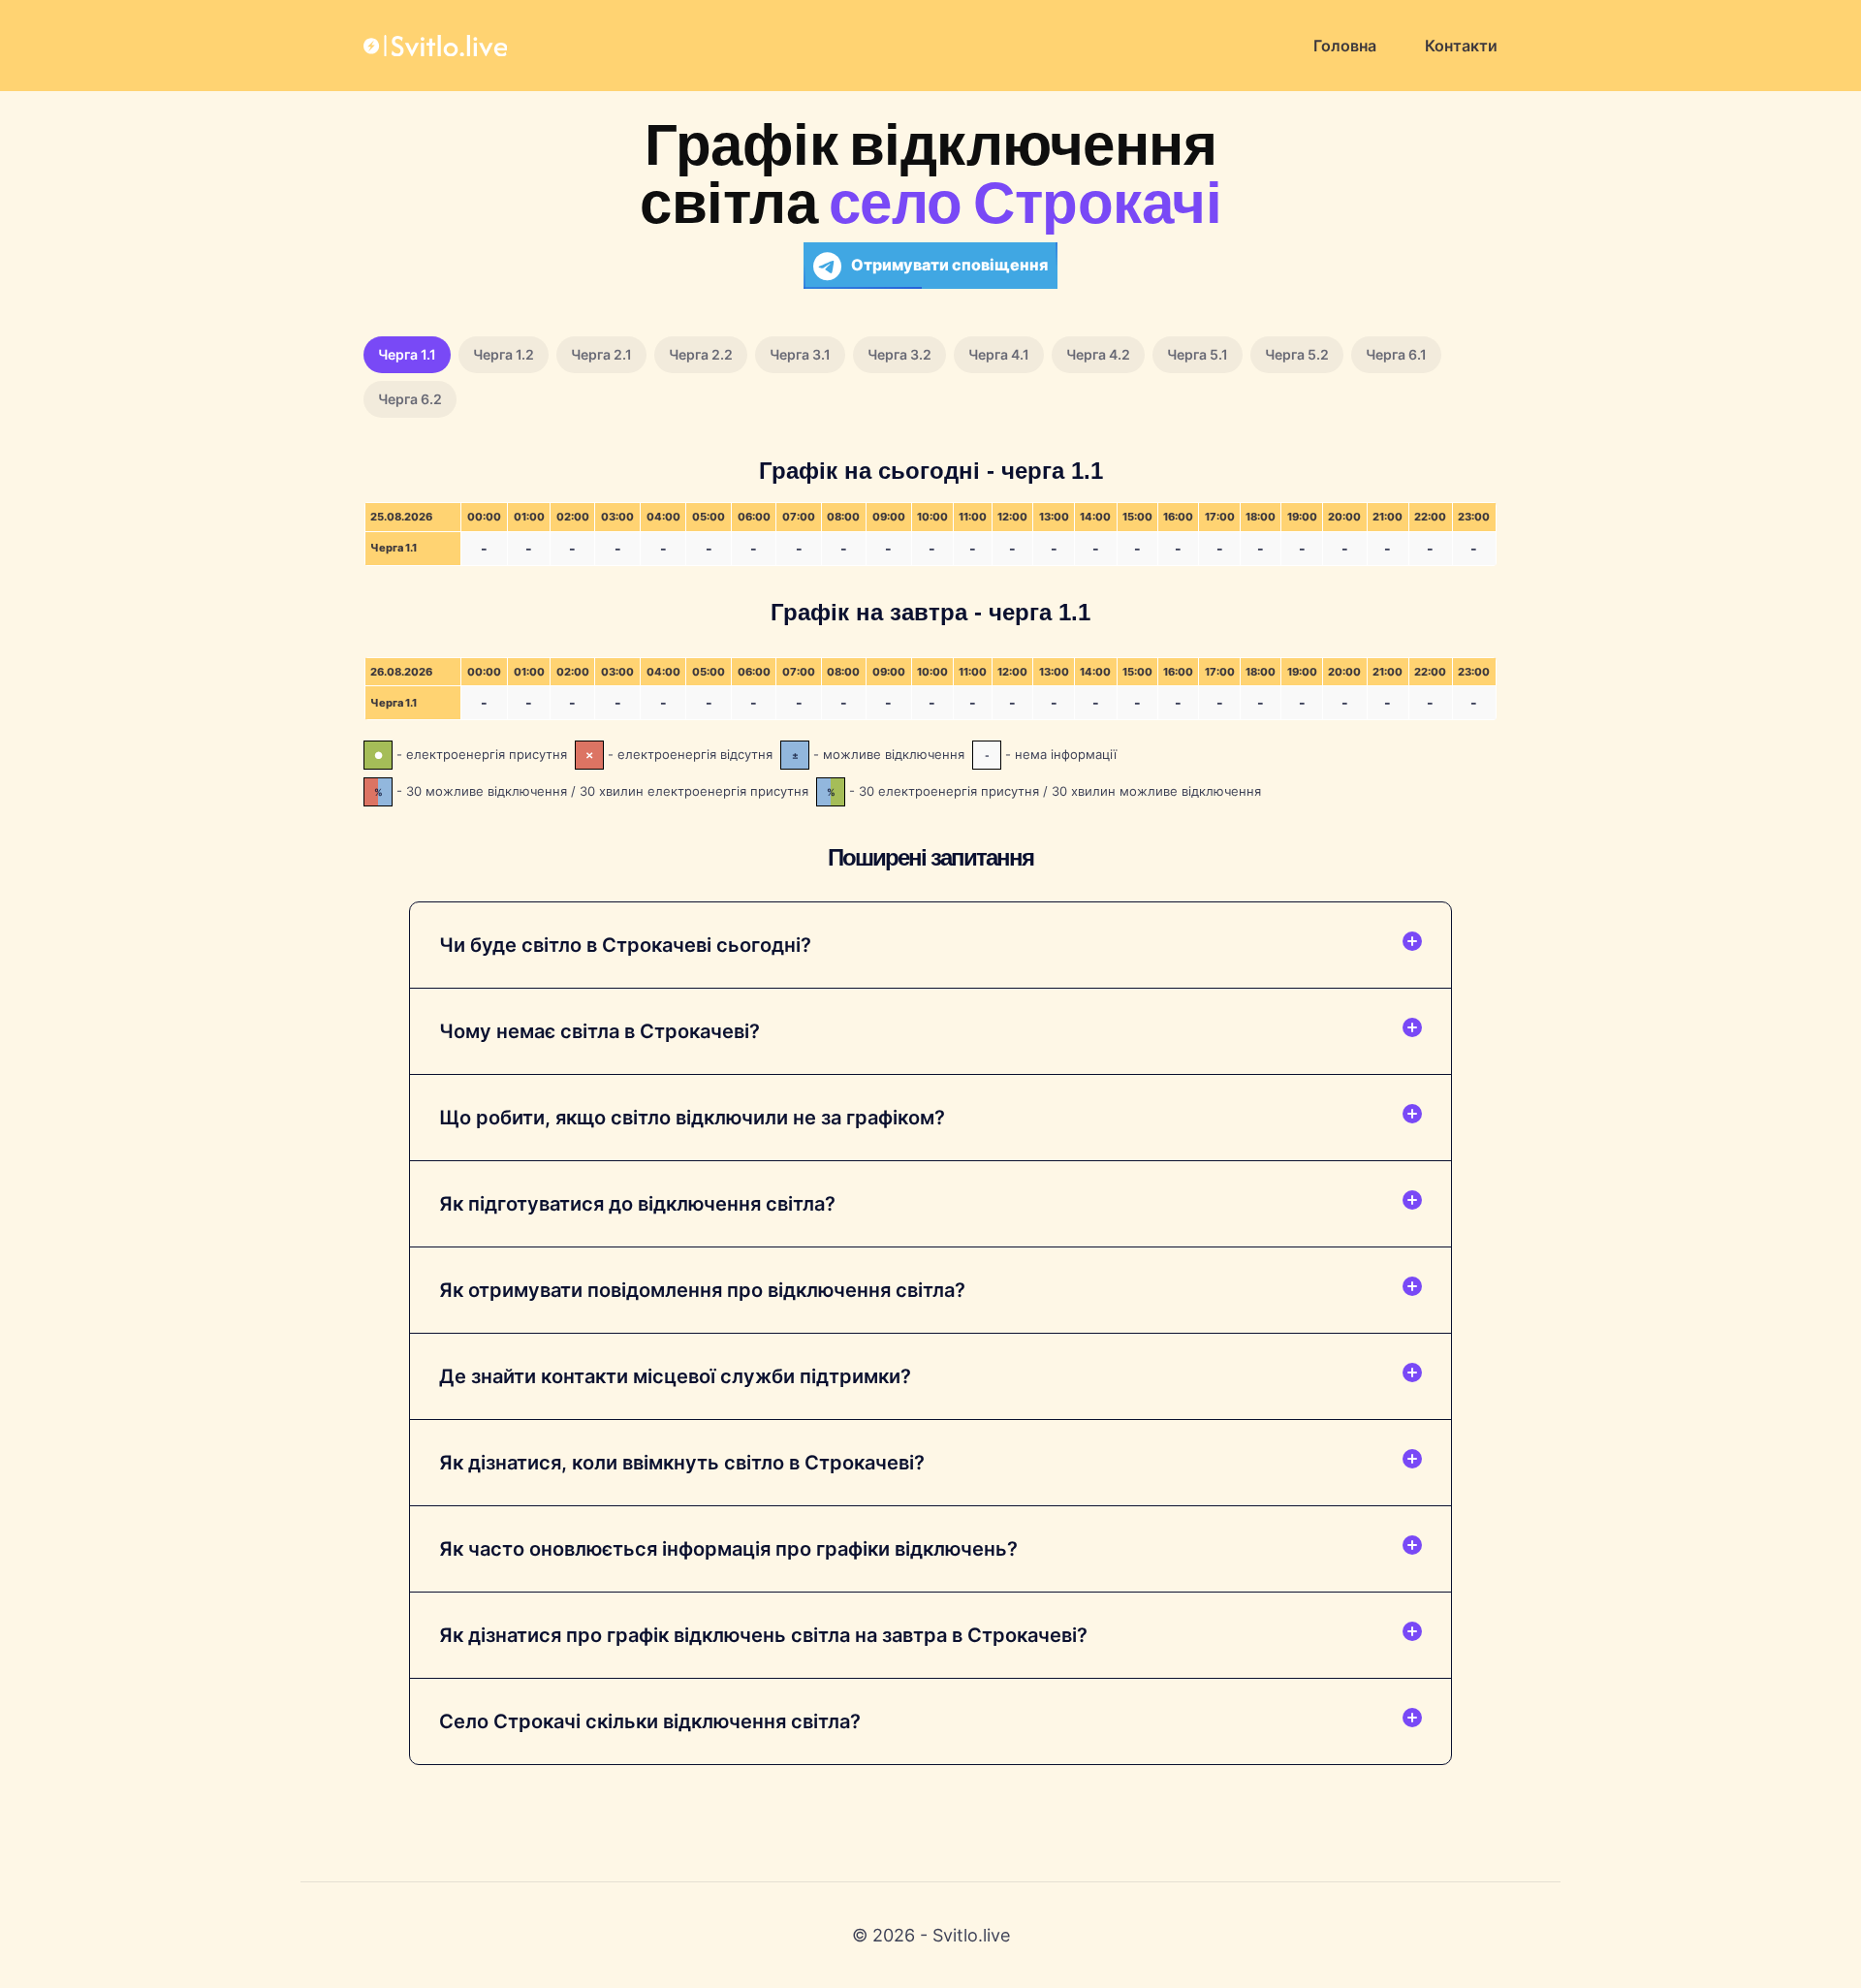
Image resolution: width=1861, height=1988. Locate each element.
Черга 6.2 (410, 399)
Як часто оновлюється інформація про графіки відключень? (728, 1549)
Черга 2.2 (701, 354)
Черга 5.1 (1198, 354)
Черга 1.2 (504, 354)
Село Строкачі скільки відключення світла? (650, 1721)
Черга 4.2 (1098, 354)
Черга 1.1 (407, 354)
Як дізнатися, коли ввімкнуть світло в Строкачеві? (682, 1463)
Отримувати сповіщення (949, 265)
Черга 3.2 (899, 354)
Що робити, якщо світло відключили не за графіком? (692, 1118)
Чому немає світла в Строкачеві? (599, 1031)
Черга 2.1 (601, 354)
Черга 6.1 (1396, 354)
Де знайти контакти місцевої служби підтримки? (675, 1376)
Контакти (1461, 46)
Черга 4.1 (999, 354)
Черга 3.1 (800, 354)
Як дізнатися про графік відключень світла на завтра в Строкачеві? (763, 1635)
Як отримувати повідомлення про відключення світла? (702, 1290)
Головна (1345, 46)
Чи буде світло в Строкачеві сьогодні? (625, 945)
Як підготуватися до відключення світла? (637, 1204)
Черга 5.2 (1297, 354)
